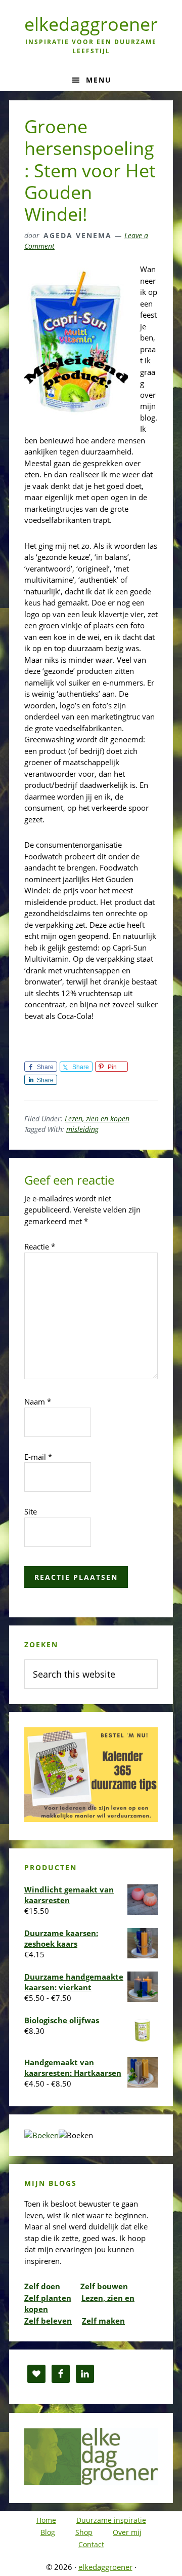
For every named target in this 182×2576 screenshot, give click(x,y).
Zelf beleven (48, 2321)
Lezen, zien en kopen (97, 1119)
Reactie (40, 1246)
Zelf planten (48, 2298)
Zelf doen (42, 2286)
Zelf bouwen (104, 2286)
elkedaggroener (91, 24)
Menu (99, 80)
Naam (38, 1401)
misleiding (82, 1129)
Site (31, 1511)
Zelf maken (103, 2321)
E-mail (38, 1457)
